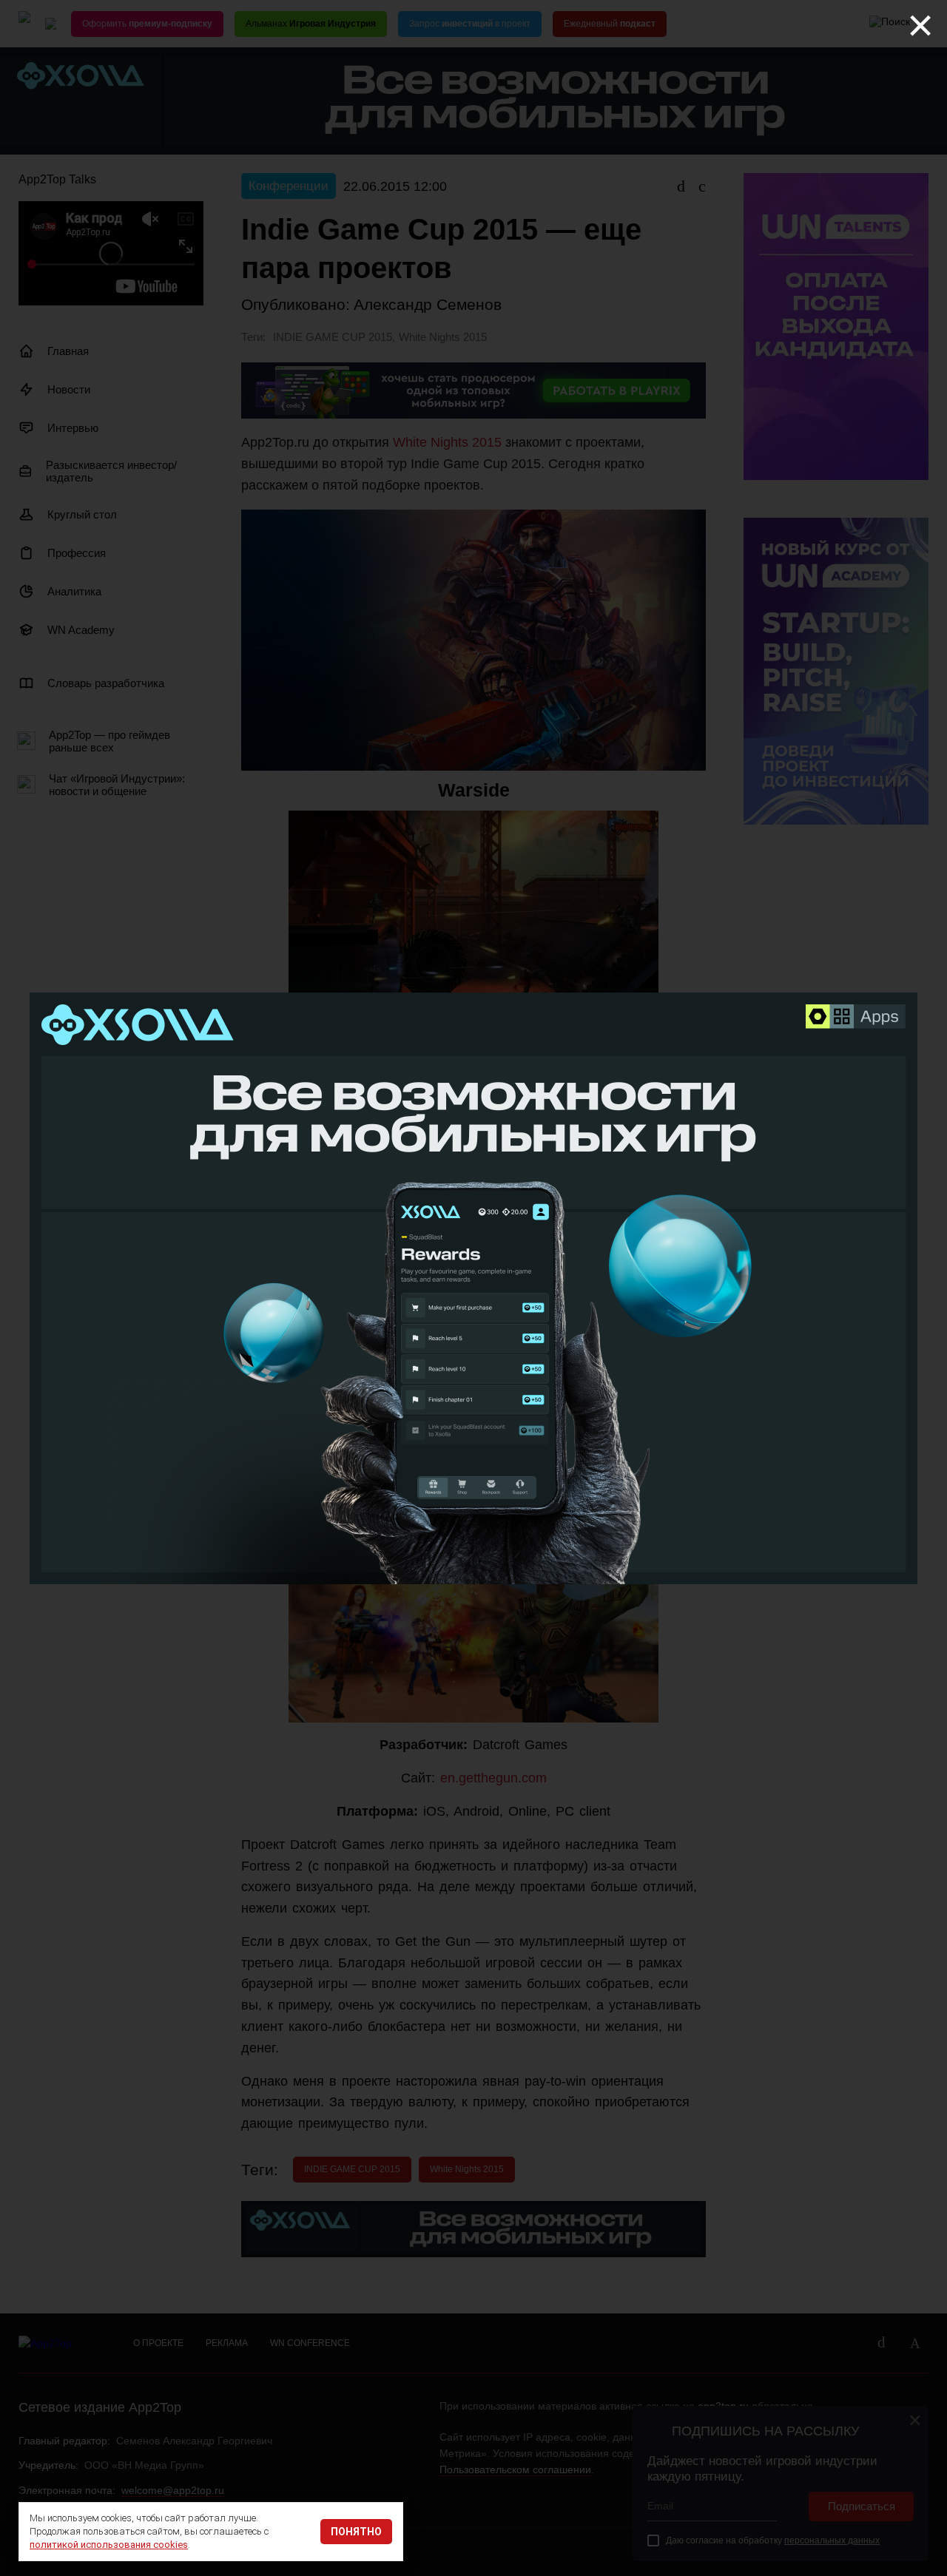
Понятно (356, 2532)
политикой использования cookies (109, 2545)
